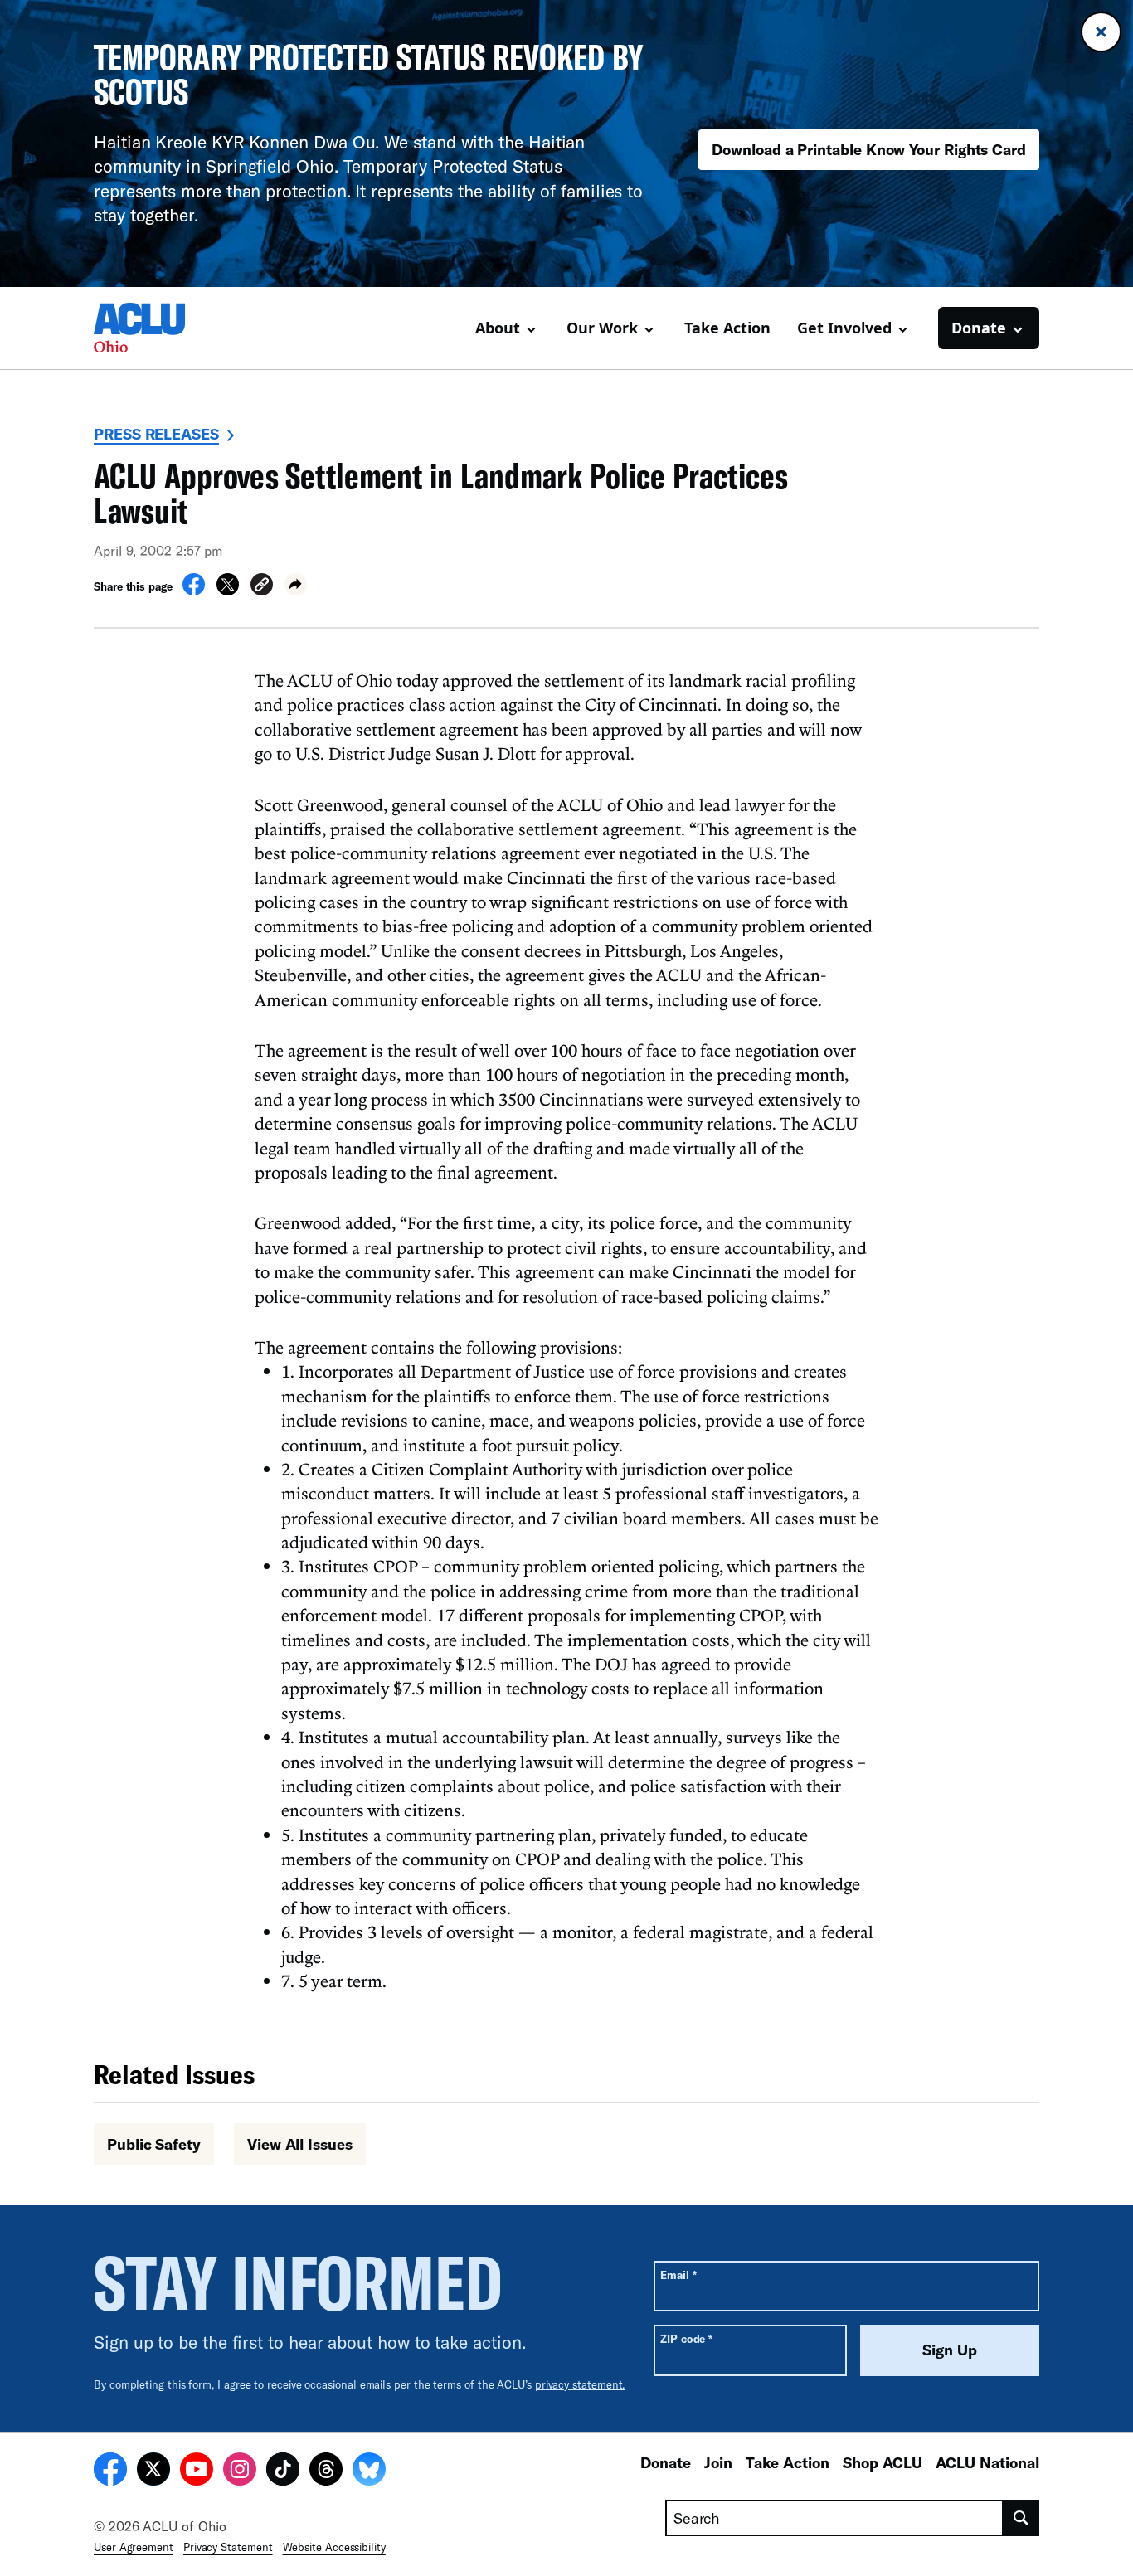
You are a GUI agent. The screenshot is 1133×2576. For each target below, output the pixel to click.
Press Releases (156, 434)
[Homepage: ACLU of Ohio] (152, 328)
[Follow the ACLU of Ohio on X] (153, 2472)
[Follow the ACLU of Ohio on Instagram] (240, 2472)
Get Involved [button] (844, 328)
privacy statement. (580, 2384)
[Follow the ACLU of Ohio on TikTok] (283, 2472)
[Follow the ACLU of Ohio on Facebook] (110, 2472)
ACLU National (987, 2462)
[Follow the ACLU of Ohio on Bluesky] (369, 2472)
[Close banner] (1101, 32)
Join (718, 2462)
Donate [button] (979, 328)
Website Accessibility (334, 2547)
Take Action (727, 328)
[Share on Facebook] (194, 591)
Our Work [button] (602, 328)
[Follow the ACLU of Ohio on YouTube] (197, 2472)
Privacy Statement (228, 2547)
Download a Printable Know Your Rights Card (869, 149)
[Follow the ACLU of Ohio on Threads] (326, 2472)
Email (678, 2275)
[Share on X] (228, 591)
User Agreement (134, 2547)
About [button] (498, 328)
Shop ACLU (883, 2462)
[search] (1021, 2518)
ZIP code (686, 2338)
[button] (262, 587)
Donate (666, 2462)
